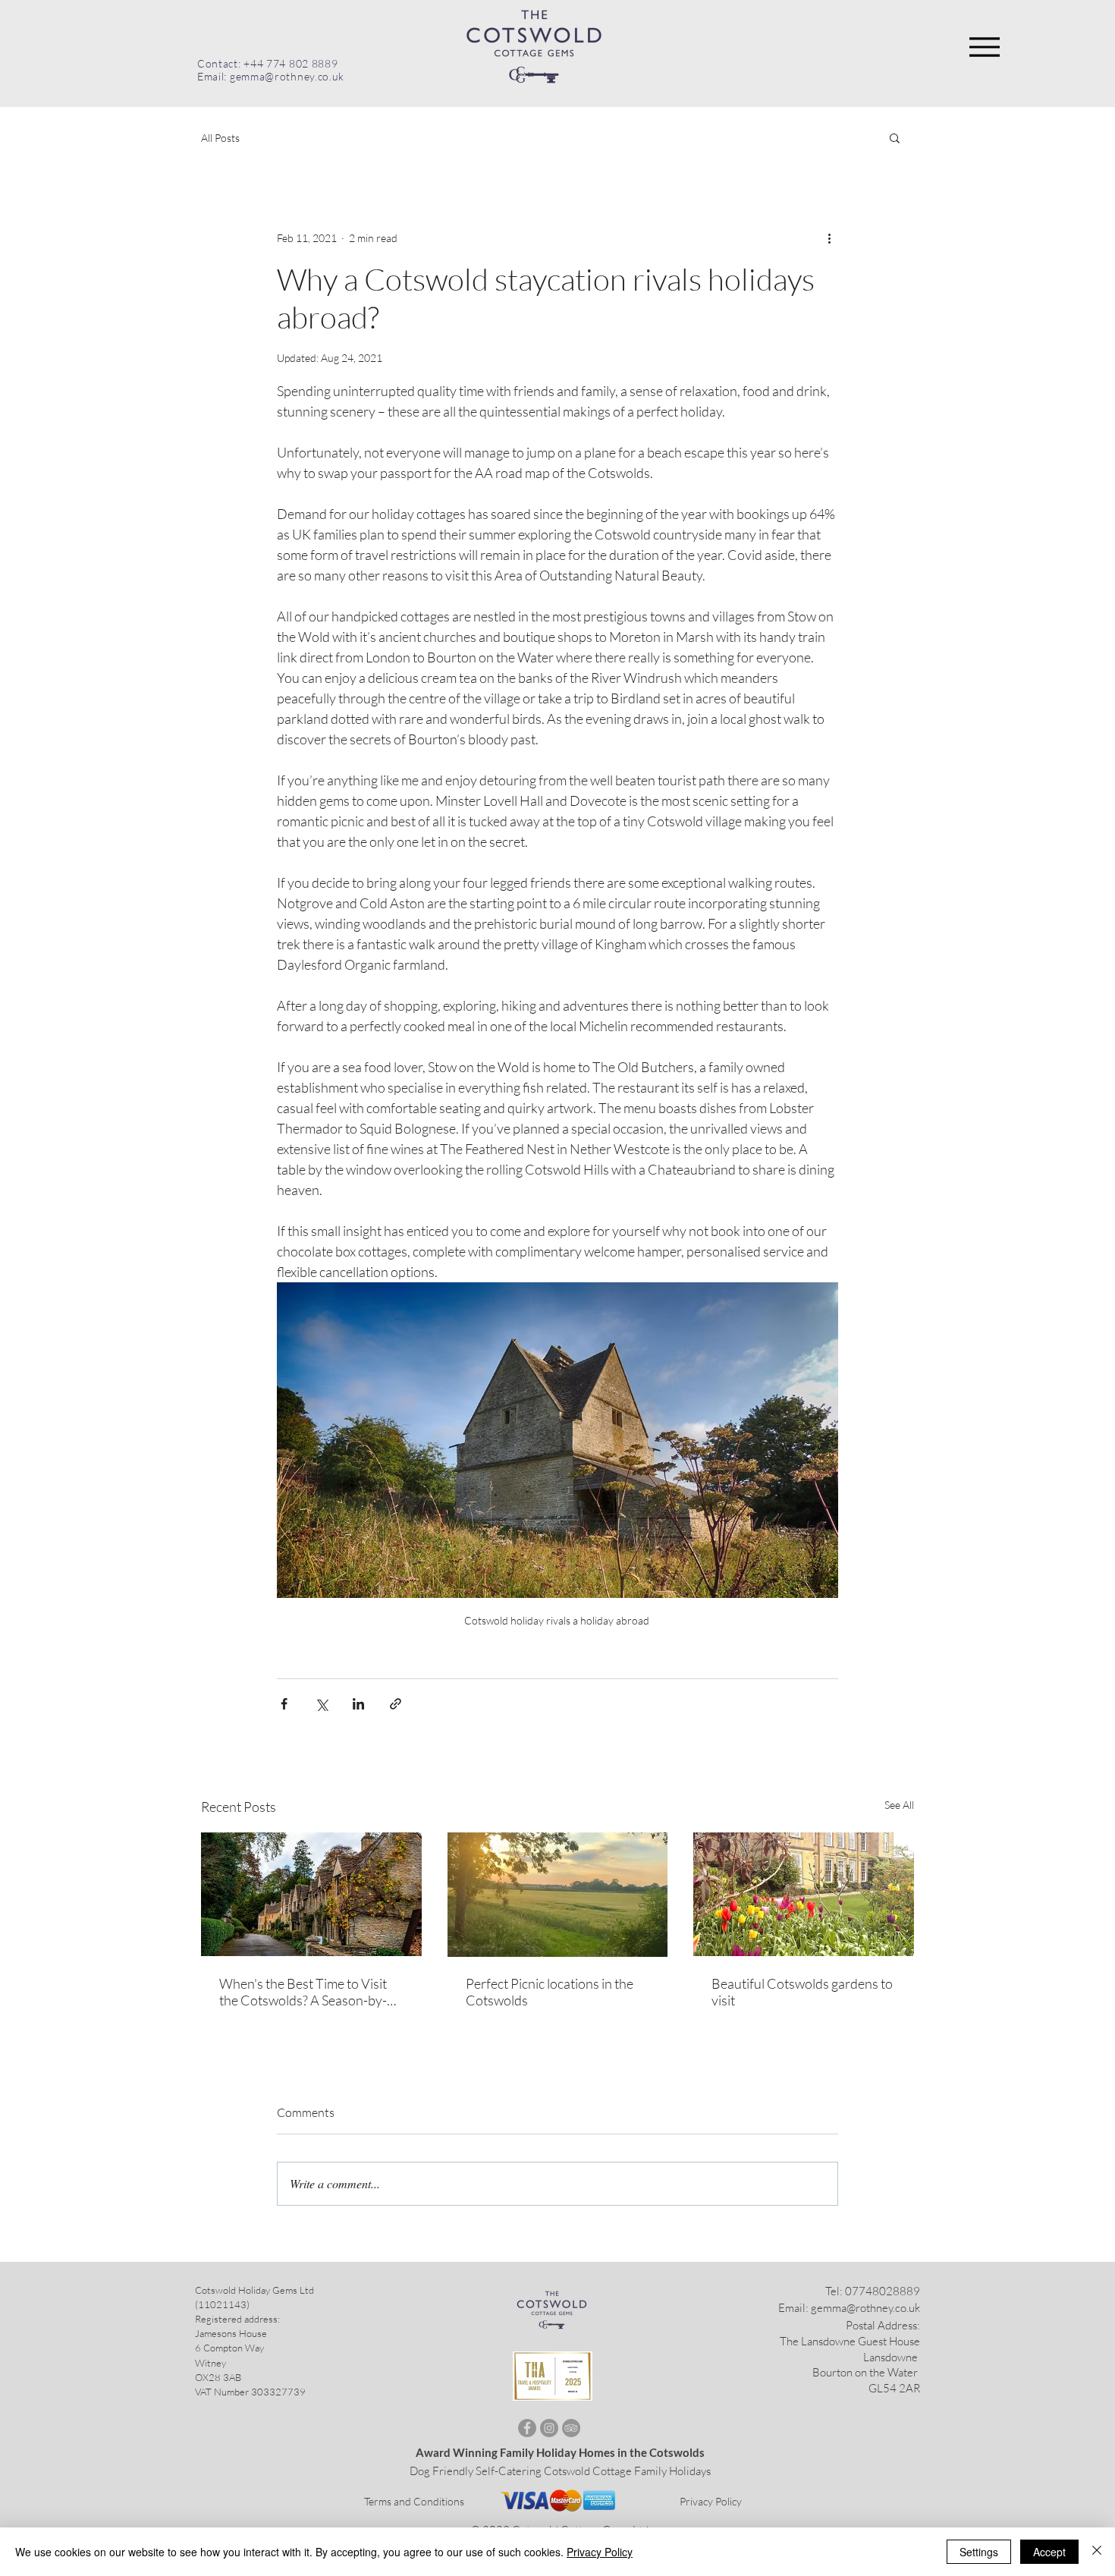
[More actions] (829, 237)
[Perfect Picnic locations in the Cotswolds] (558, 1895)
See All (899, 1805)
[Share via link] (396, 1704)
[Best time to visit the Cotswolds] (311, 1894)
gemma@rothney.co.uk (865, 2308)
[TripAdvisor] (571, 2428)
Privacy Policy (711, 2501)
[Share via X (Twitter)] (321, 1704)
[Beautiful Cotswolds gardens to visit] (804, 1894)
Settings (979, 2552)
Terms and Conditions (414, 2501)
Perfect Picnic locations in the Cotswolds (550, 1992)
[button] (895, 137)
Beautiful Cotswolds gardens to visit (802, 1992)
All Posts (220, 138)
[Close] (1097, 2552)
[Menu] (984, 47)
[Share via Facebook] (284, 1704)
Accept (1049, 2552)
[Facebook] (527, 2428)
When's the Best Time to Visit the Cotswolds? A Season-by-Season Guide (303, 1992)
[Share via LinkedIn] (358, 1704)
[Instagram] (549, 2428)
